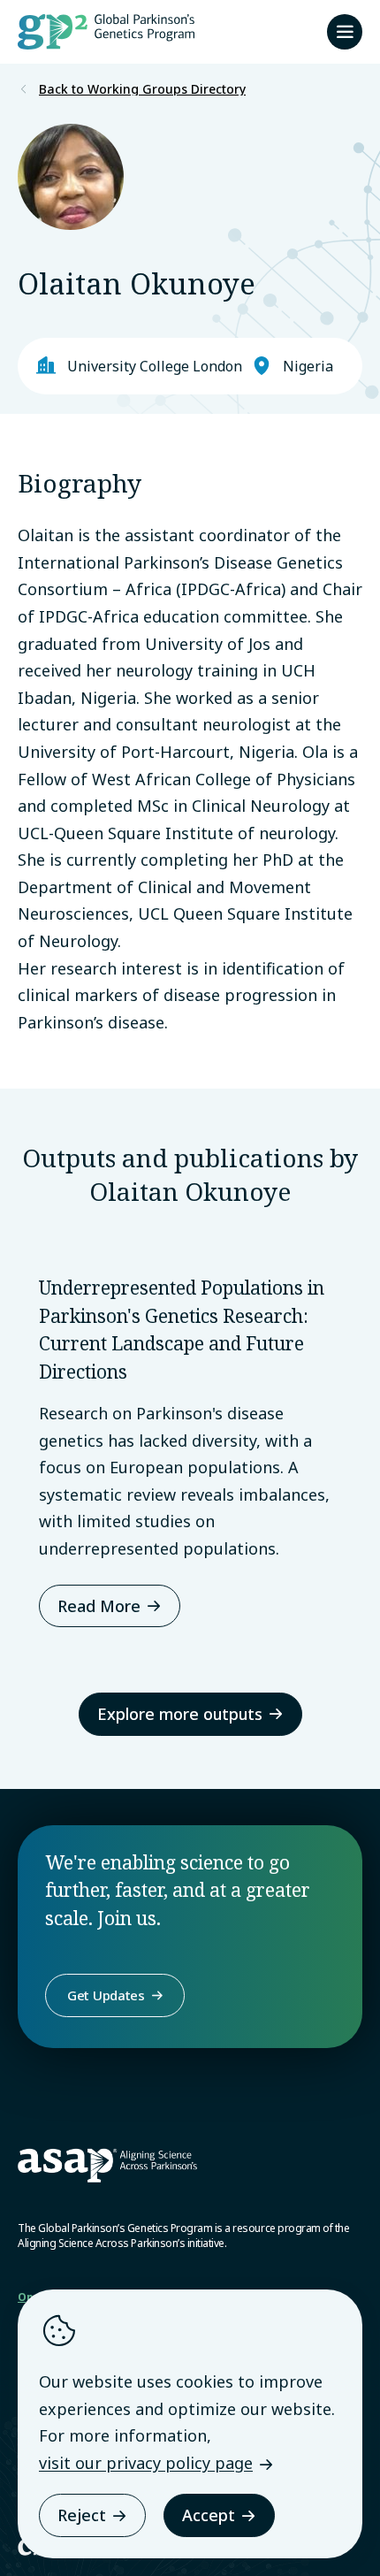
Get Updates (106, 1995)
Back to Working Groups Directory (142, 89)
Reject (82, 2515)
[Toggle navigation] (345, 32)
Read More (99, 1606)
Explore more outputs (180, 1714)
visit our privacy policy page (146, 2463)
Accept (209, 2515)
